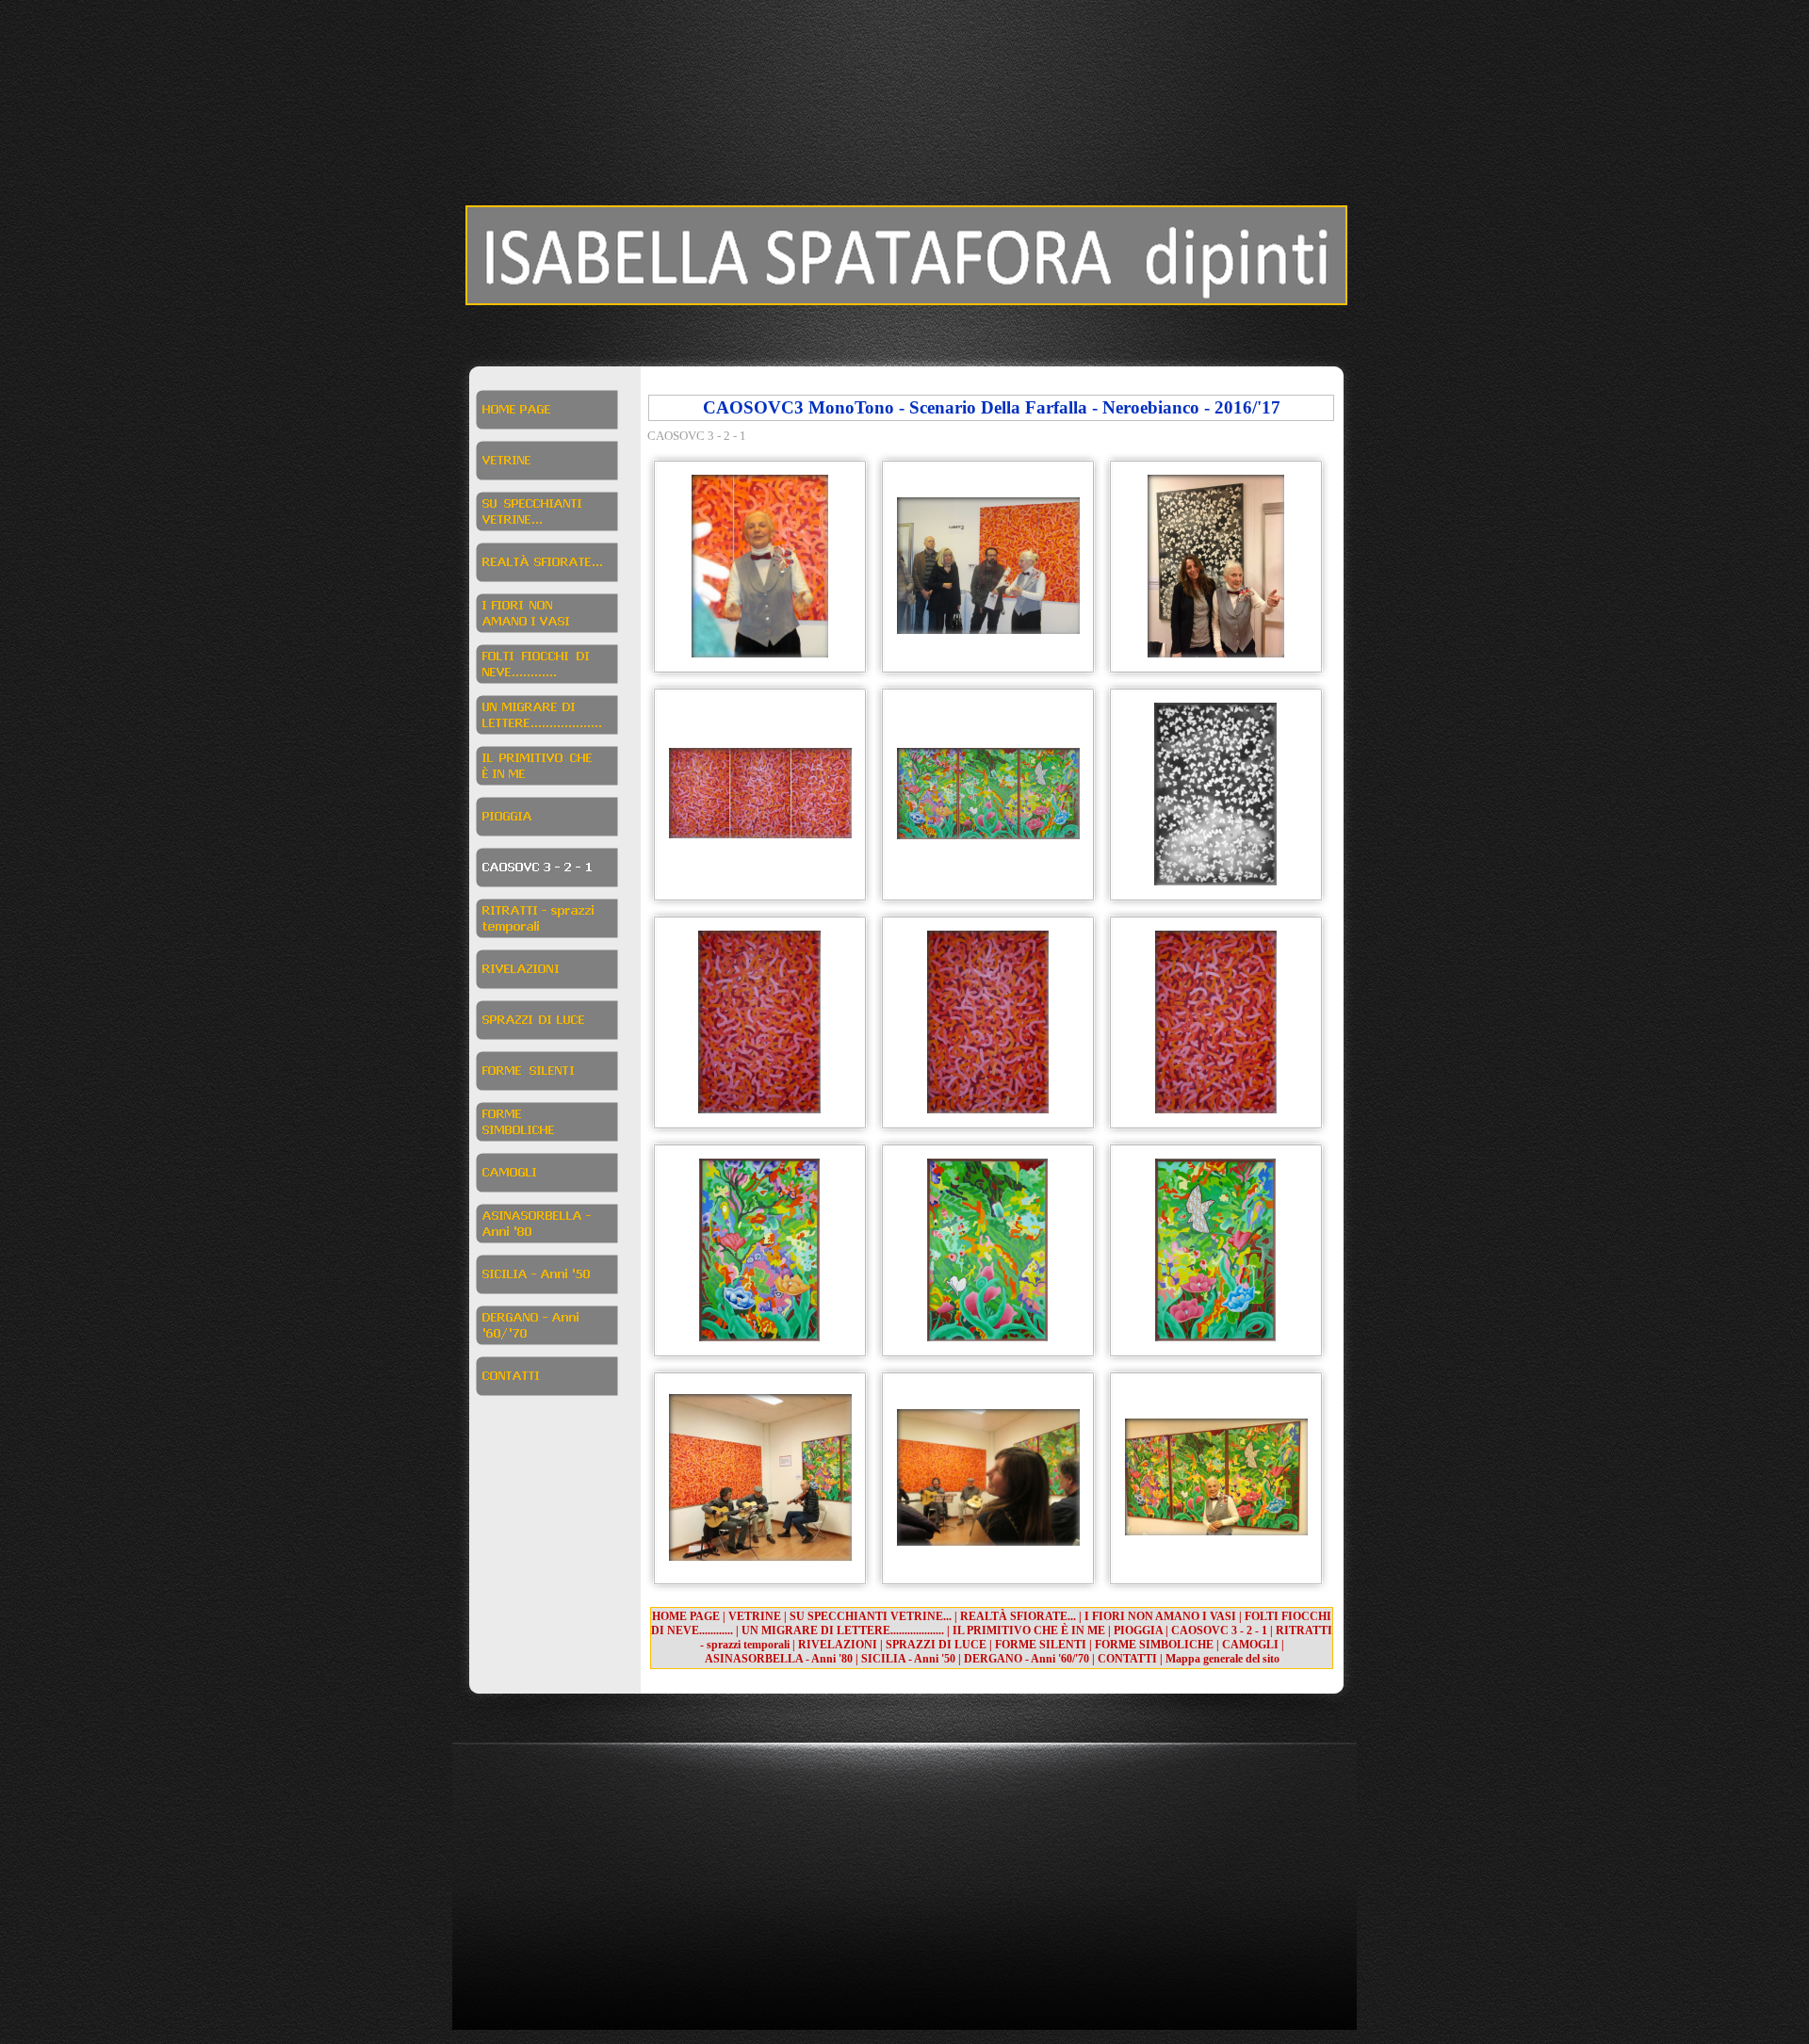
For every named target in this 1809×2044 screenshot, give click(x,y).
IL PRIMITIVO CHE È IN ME (1029, 1630)
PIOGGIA (1138, 1630)
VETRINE (755, 1616)
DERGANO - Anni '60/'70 (1027, 1659)
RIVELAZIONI (838, 1645)
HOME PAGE (686, 1616)
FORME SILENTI (1041, 1645)
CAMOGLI (1250, 1645)
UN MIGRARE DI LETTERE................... (843, 1630)
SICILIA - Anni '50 (908, 1659)
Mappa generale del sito (1222, 1659)
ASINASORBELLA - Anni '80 (779, 1659)
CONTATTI (1127, 1659)
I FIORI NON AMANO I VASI (1160, 1616)
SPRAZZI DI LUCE (936, 1645)
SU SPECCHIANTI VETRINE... (871, 1616)
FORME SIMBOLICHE (1154, 1645)
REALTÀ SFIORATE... (1018, 1616)
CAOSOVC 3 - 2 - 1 (1219, 1630)
